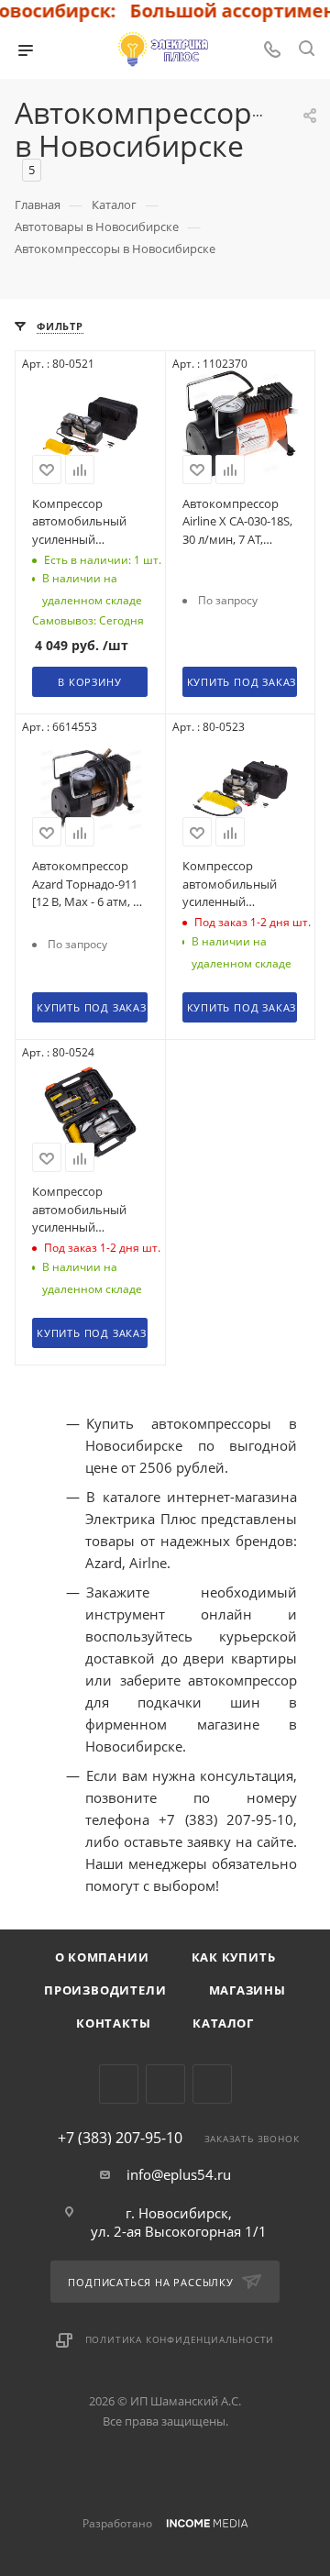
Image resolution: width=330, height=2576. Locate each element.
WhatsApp (212, 2084)
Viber (165, 2084)
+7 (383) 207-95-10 (120, 2138)
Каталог (223, 2023)
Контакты (113, 2023)
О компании (102, 1957)
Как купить (234, 1957)
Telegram (119, 2084)
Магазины (247, 1990)
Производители (105, 1990)
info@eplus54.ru (179, 2174)
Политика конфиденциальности (180, 2339)
